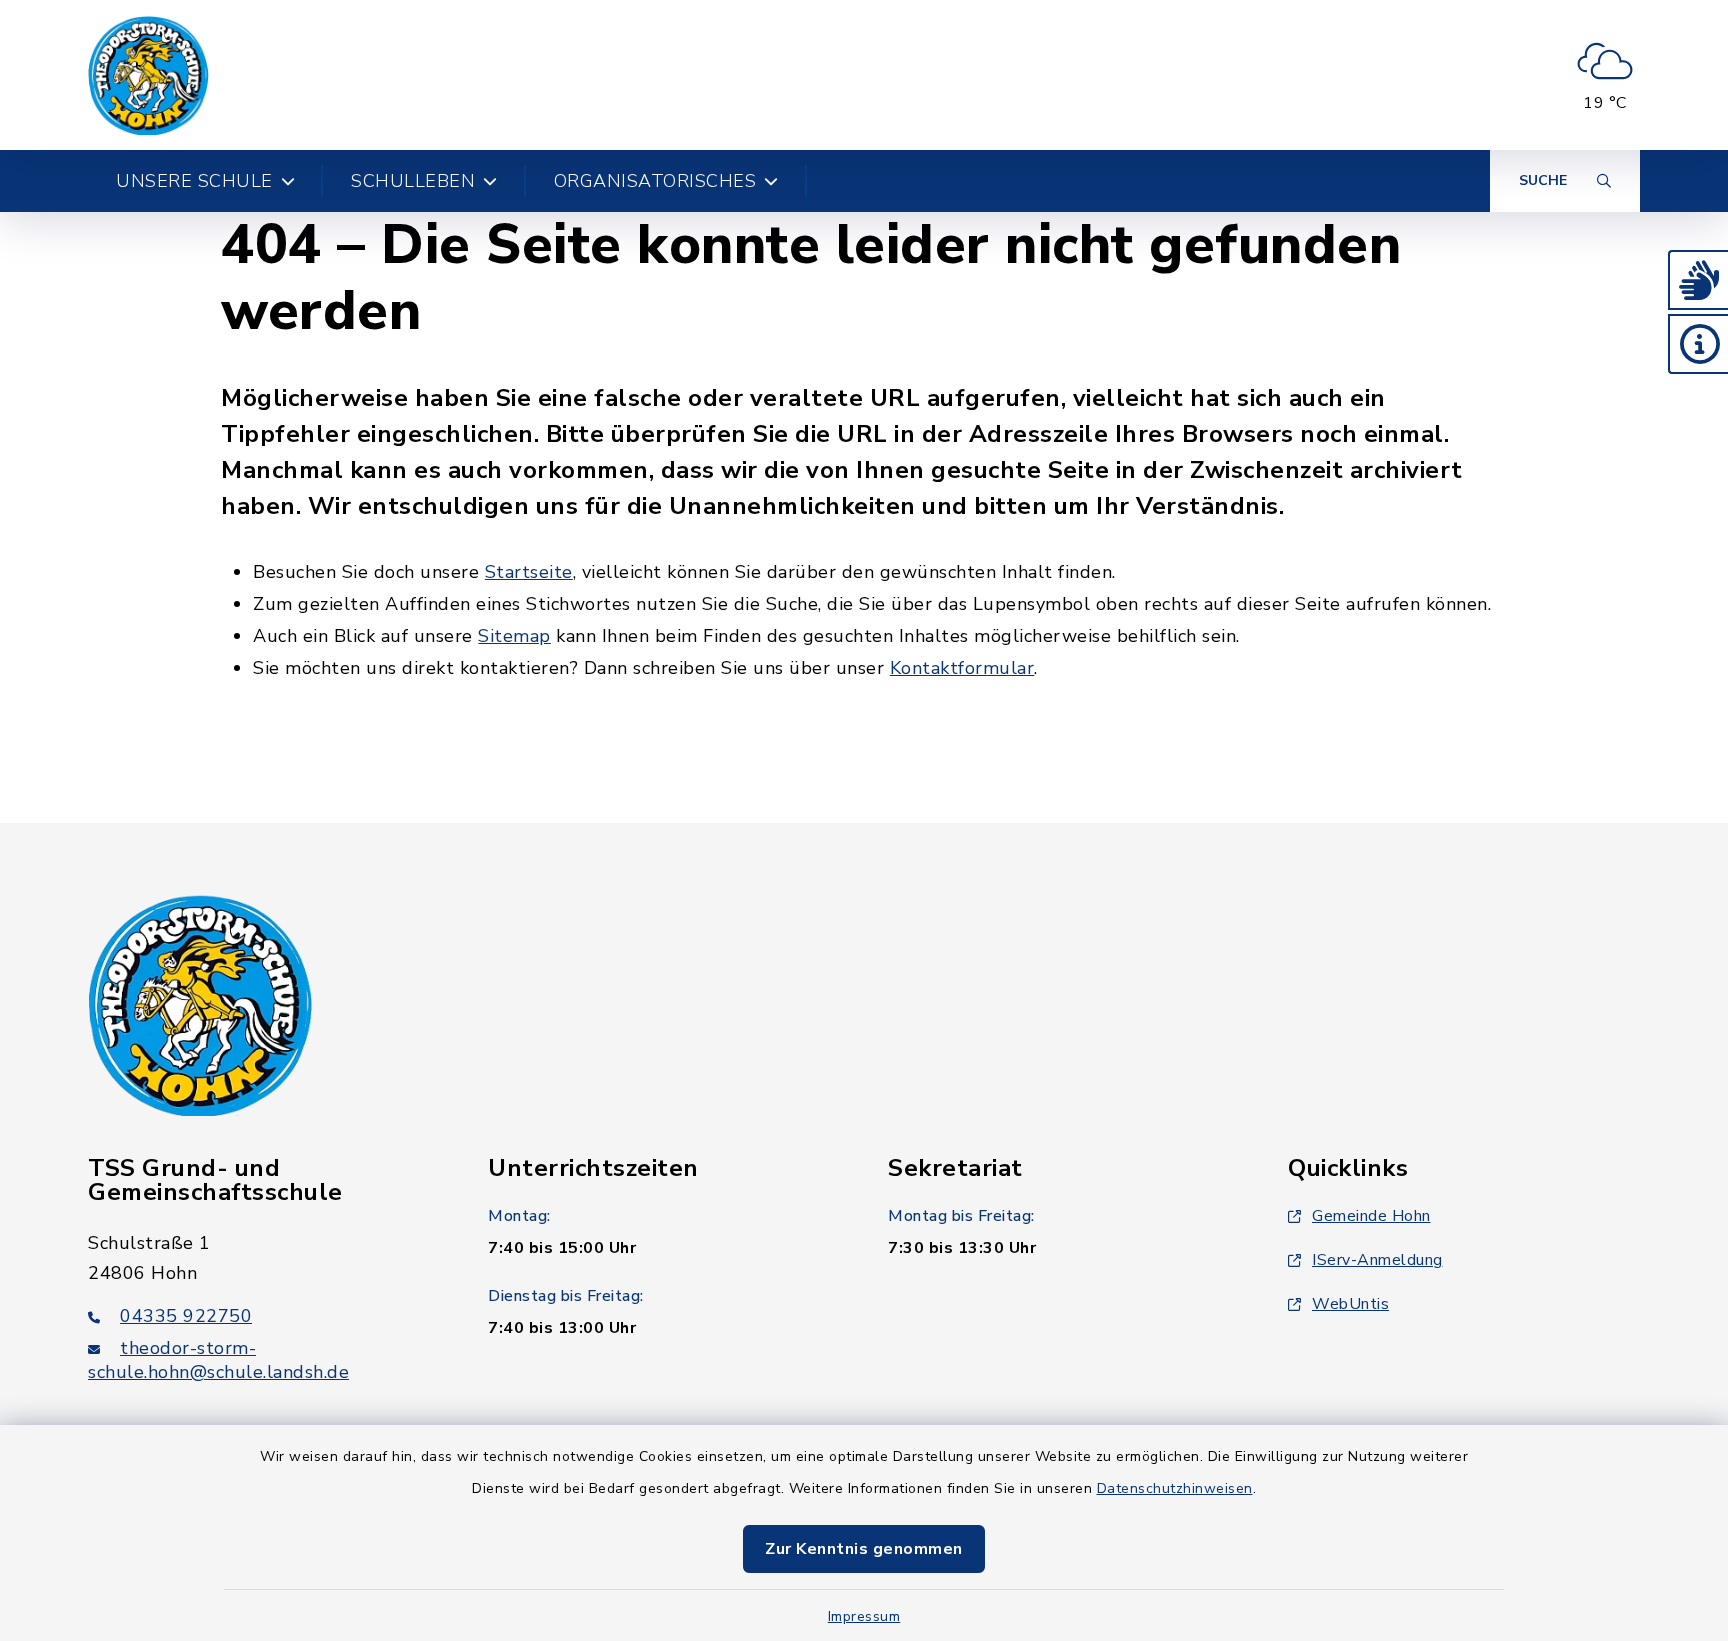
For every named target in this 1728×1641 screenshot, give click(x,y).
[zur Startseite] (148, 75)
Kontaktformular (962, 668)
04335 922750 (186, 1316)
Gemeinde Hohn (1371, 1216)
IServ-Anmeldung (1377, 1260)
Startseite (529, 572)
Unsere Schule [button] (194, 181)
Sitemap (514, 636)
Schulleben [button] (413, 181)
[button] (1698, 280)
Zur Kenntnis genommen (864, 1549)
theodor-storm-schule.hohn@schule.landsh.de (218, 1360)
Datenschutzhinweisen (1175, 1488)
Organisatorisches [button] (655, 181)
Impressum (864, 1616)
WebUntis (1350, 1304)
